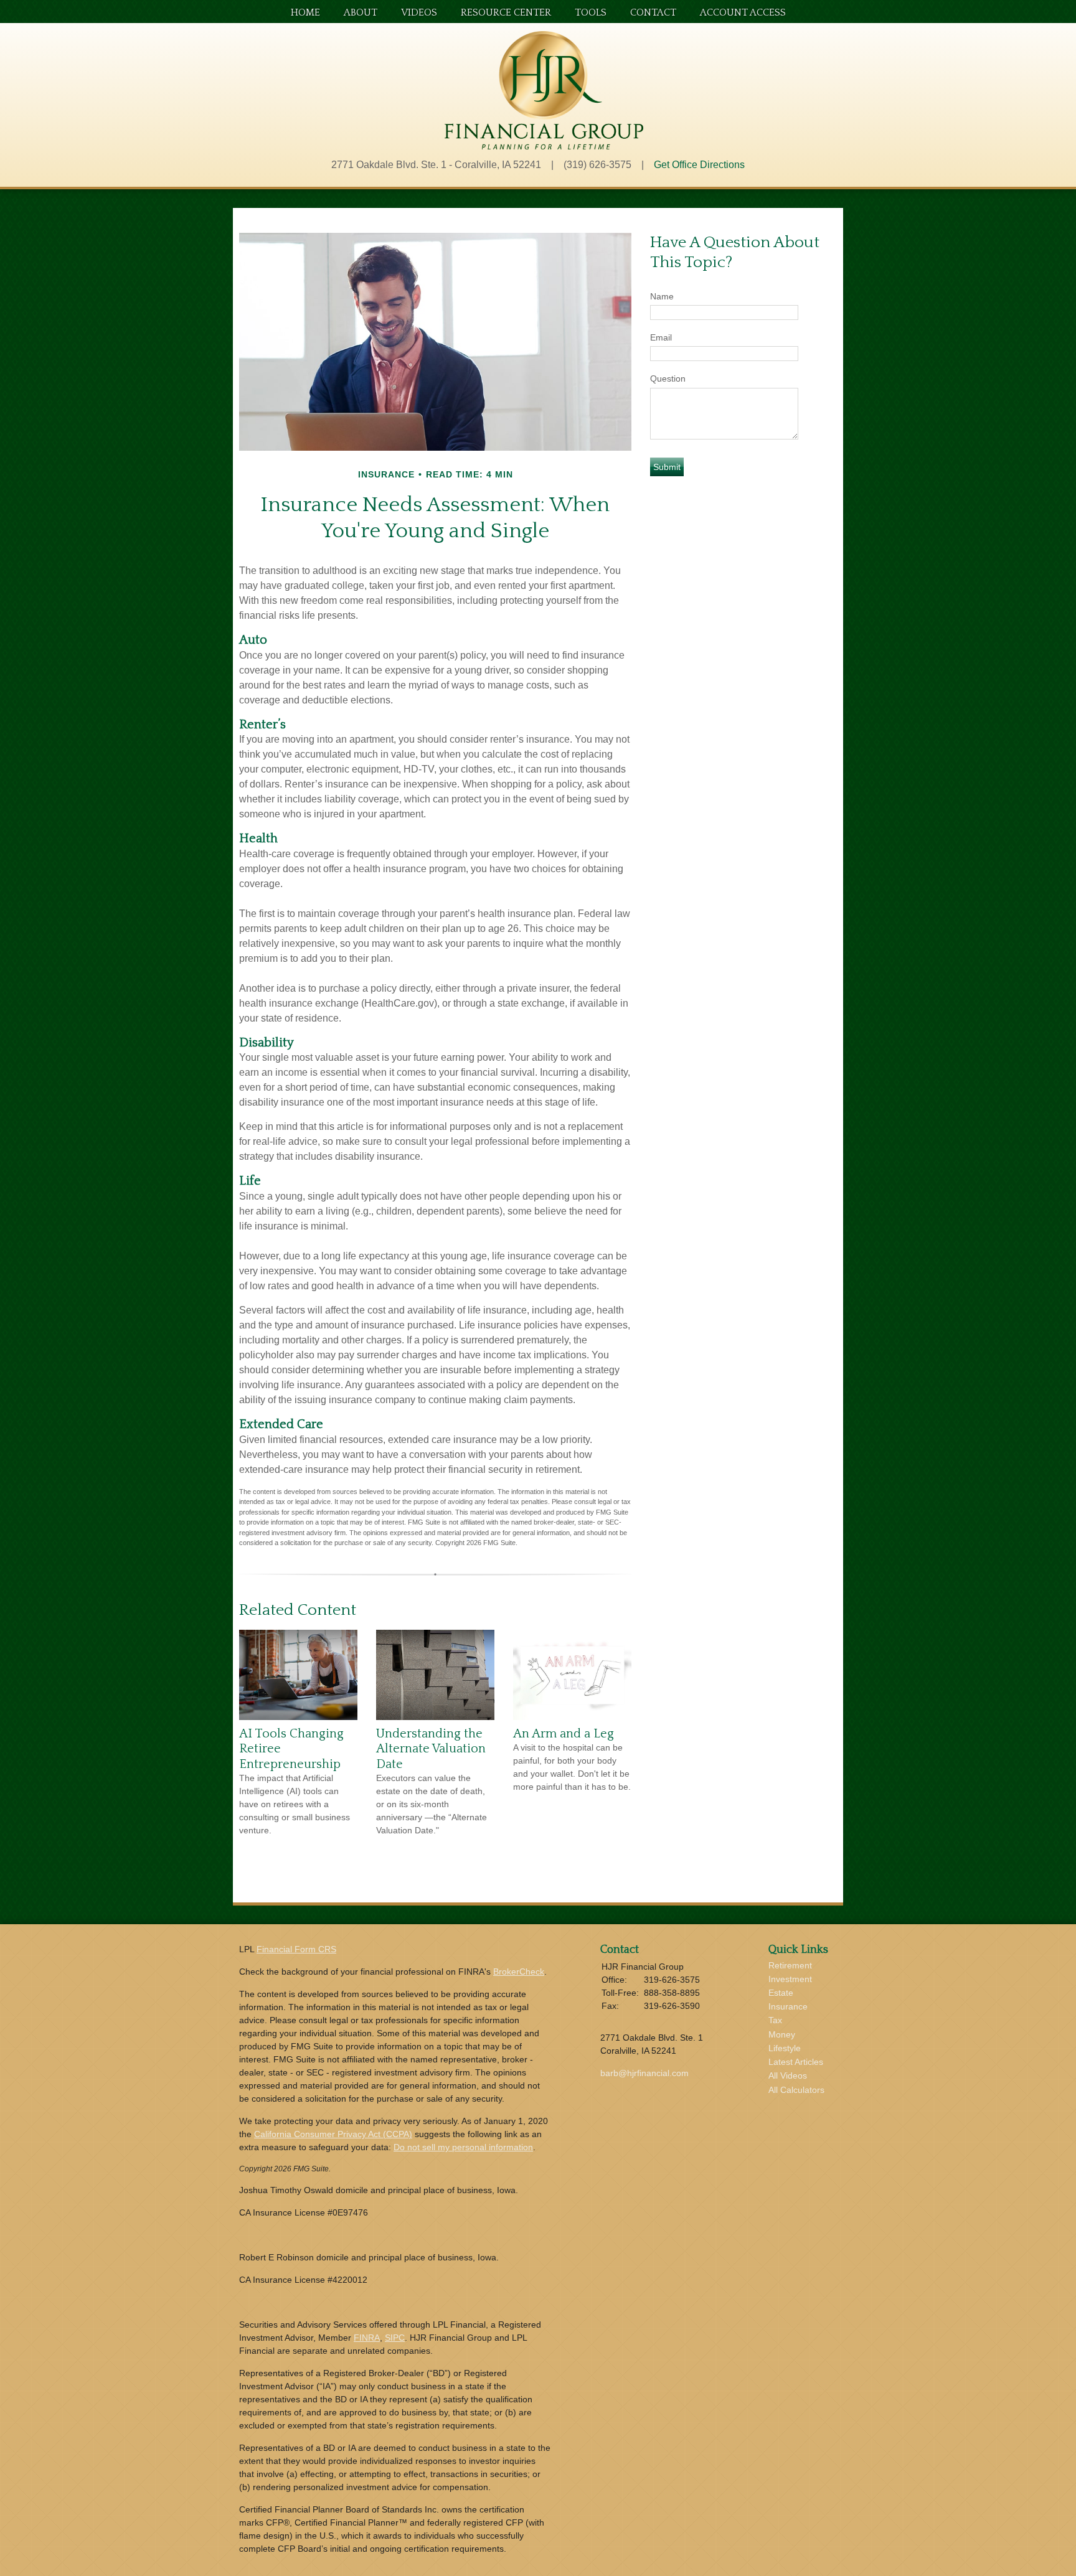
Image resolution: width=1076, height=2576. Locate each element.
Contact (653, 13)
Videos (419, 13)
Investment (790, 1979)
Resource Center (506, 13)
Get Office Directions (699, 165)
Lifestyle (785, 2048)
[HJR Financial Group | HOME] (544, 146)
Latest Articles (796, 2062)
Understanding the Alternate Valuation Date (431, 1749)
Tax (775, 2020)
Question (668, 378)
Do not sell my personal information (463, 2147)
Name (662, 296)
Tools (591, 13)
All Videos (788, 2075)
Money (782, 2034)
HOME (305, 13)
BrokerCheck (519, 1972)
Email (661, 337)
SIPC (395, 2338)
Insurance (788, 2006)
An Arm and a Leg (564, 1734)
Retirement (790, 1965)
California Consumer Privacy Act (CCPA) (333, 2134)
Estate (781, 1993)
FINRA (367, 2338)
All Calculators (796, 2090)
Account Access (743, 13)
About (361, 13)
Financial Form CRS (296, 1949)
